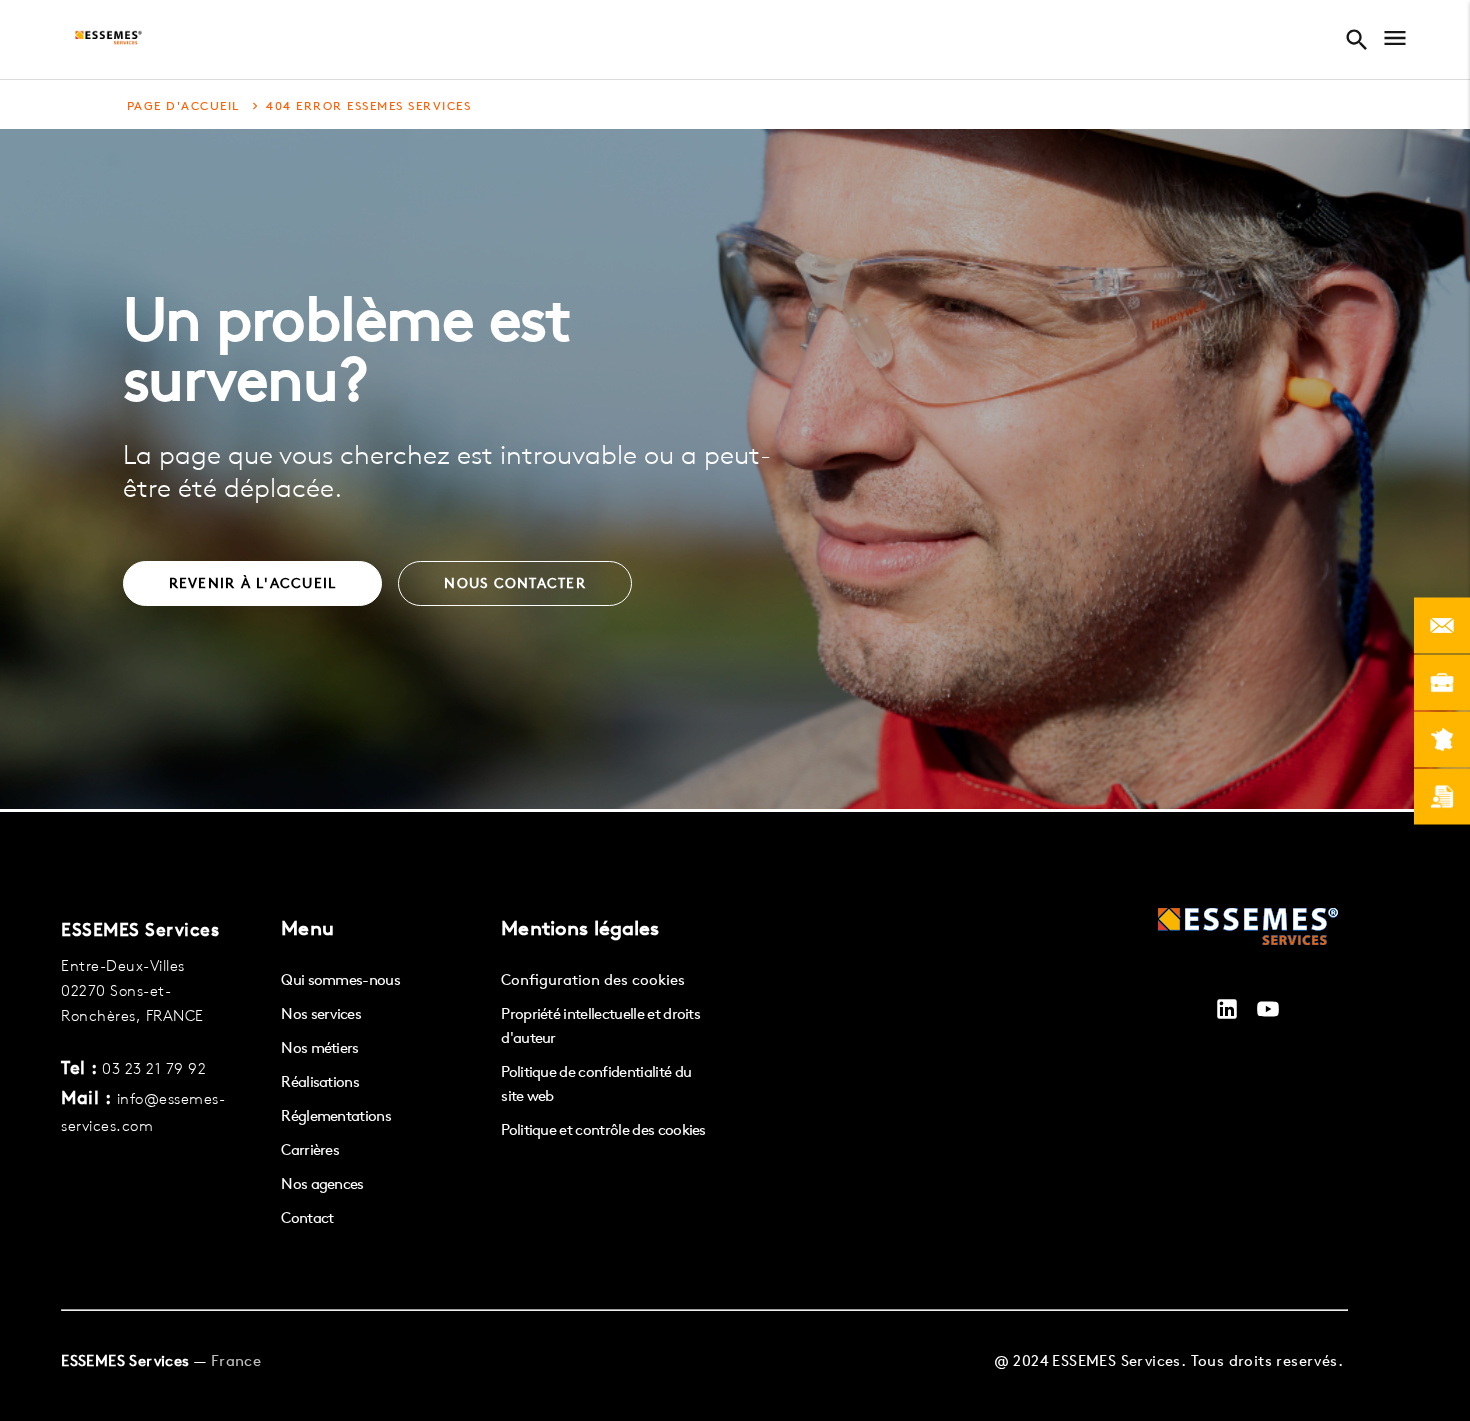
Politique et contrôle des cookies (603, 1129)
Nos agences (322, 1183)
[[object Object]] (1248, 929)
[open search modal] (1362, 40)
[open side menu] (1395, 40)
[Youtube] (1268, 1011)
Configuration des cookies (593, 979)
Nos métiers (320, 1047)
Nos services (321, 1013)
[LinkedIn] (1227, 1011)
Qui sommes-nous (340, 979)
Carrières (310, 1149)
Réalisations (320, 1081)
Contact (307, 1217)
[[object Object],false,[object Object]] (108, 40)
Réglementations (336, 1115)
